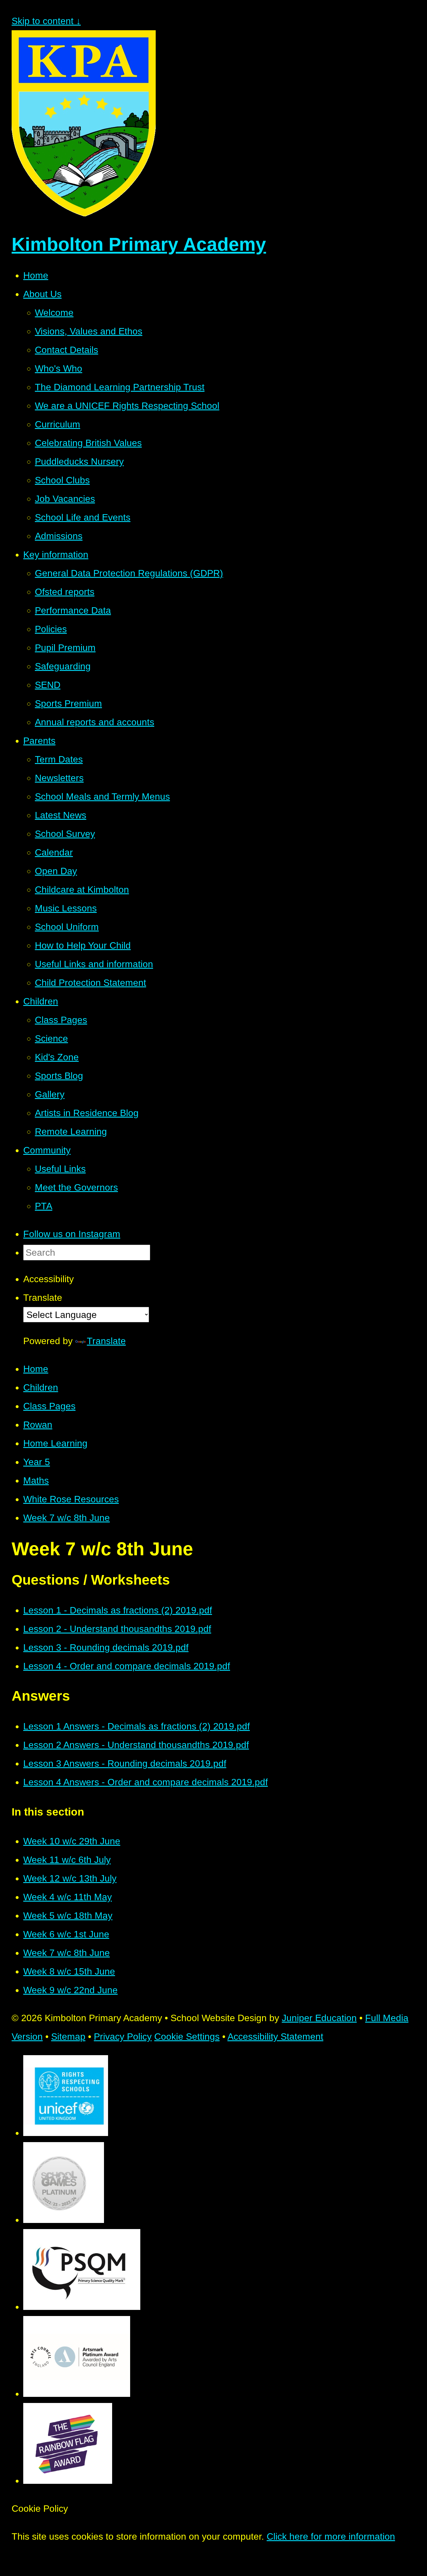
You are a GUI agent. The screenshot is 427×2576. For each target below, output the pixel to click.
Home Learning (55, 1443)
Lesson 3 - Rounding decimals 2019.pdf (106, 1647)
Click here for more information (331, 2536)
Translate (106, 1341)
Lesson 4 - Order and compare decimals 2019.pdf (127, 1666)
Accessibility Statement (275, 2037)
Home (36, 1369)
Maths (36, 1481)
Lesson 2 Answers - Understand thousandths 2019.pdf (136, 1745)
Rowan (38, 1425)
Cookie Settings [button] (187, 2037)
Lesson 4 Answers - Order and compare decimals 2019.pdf (146, 1782)
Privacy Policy (123, 2037)
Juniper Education (319, 2018)
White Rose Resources (71, 1499)
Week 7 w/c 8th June (67, 1518)
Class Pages (49, 1406)
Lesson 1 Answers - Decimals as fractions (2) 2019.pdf (137, 1726)
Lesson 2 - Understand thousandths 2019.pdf (117, 1629)
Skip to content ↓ (46, 21)
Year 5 (37, 1462)
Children (41, 1387)
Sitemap (68, 2037)
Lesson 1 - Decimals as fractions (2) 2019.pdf (118, 1610)
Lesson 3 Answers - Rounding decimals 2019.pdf (125, 1763)
